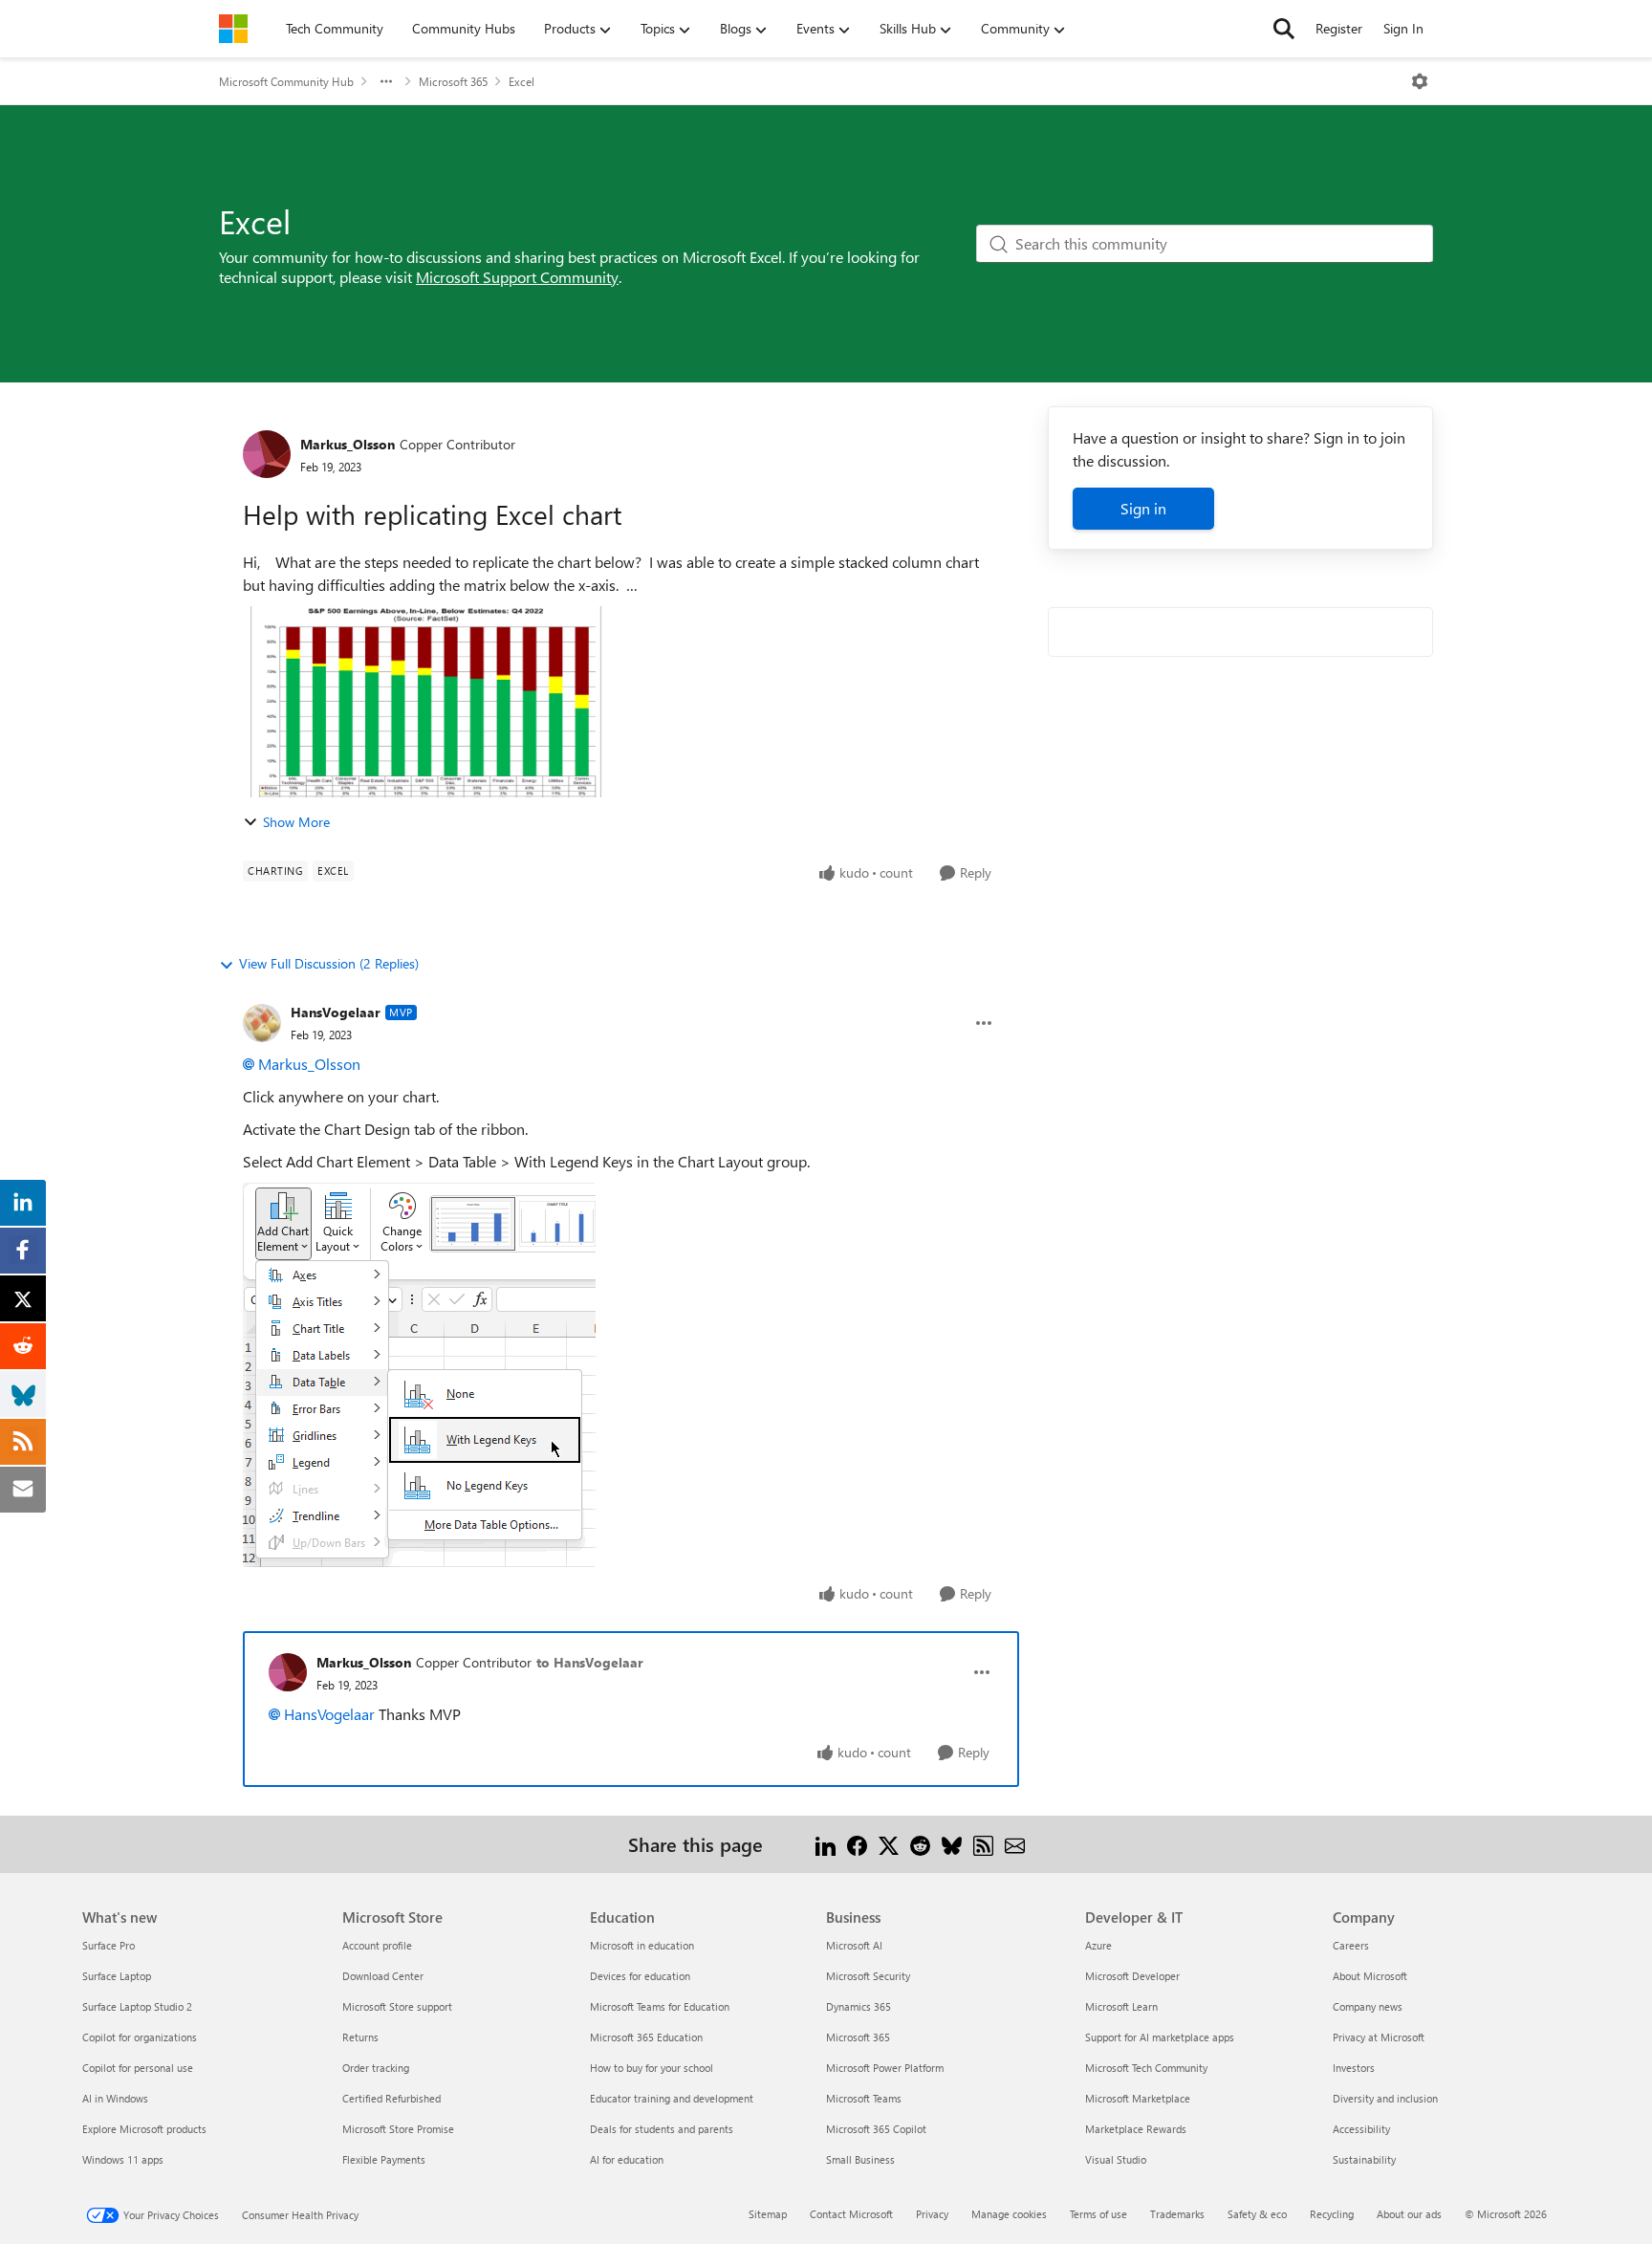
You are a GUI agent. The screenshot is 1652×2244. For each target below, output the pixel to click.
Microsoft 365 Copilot (876, 2129)
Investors (1354, 2068)
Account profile (377, 1945)
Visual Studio (1116, 2159)
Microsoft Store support (397, 2006)
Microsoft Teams (864, 2098)
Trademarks (1177, 2214)
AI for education (627, 2159)
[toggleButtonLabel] (1420, 81)
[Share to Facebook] (857, 1844)
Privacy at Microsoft (1379, 2037)
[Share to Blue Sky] (952, 1844)
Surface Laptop (117, 1976)
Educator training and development (672, 2098)
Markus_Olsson (348, 444)
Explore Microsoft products (144, 2129)
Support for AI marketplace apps (1160, 2037)
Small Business (860, 2159)
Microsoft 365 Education (646, 2037)
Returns (360, 2037)
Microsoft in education (642, 1945)
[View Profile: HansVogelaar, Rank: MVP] (262, 1023)
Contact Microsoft (851, 2214)
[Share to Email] (1015, 1844)
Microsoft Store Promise (398, 2129)
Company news (1368, 2006)
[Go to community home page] (233, 29)
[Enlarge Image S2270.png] (419, 1375)
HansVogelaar (336, 1012)
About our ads (1409, 2214)
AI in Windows (115, 2098)
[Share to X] (889, 1844)
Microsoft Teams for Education (660, 2006)
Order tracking (376, 2068)
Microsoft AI (854, 1945)
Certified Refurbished (391, 2098)
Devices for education (640, 1976)
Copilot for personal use (138, 2068)
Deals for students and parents (662, 2129)
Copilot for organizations (140, 2037)
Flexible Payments (384, 2159)
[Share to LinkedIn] (826, 1844)
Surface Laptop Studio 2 (137, 2006)
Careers (1351, 1945)
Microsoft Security (868, 1976)
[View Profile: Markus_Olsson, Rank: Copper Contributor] (267, 454)
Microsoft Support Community (517, 277)
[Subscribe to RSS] (983, 1844)
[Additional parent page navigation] (386, 81)
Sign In (1403, 28)
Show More (296, 822)
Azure (1098, 1945)
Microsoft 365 (453, 81)
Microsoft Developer (1132, 1976)
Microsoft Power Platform (885, 2068)
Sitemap (768, 2214)
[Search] (1284, 29)
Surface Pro (109, 1945)
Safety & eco (1257, 2214)
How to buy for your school (652, 2068)
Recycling (1332, 2214)
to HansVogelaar (590, 1662)
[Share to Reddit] (920, 1844)
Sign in (1143, 508)
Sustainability (1364, 2159)
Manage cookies (1009, 2214)
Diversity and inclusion (1385, 2098)
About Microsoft (1370, 1976)
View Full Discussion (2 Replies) (329, 963)
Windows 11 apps (123, 2159)
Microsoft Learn (1121, 2006)
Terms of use (1098, 2214)
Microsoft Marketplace (1138, 2098)
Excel (522, 81)
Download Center (383, 1976)
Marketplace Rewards (1136, 2129)
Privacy (932, 2214)
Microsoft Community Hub (286, 81)
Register (1339, 28)
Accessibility (1361, 2129)
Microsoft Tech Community (1146, 2068)
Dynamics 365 (859, 2006)
